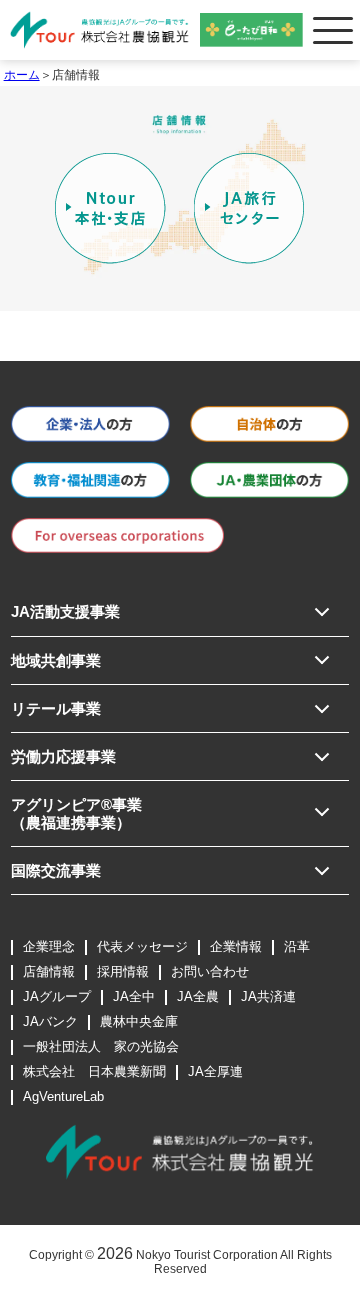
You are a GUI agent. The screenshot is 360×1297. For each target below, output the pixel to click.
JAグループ (57, 996)
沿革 (297, 946)
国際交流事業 (56, 870)
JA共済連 (268, 996)
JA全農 (198, 996)
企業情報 (236, 946)
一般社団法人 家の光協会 (101, 1046)
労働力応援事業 (63, 756)
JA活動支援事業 (65, 611)
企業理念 (49, 946)
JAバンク (50, 1021)
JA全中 (134, 996)
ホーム (22, 75)
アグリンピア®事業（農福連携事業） (76, 813)
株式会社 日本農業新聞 (94, 1071)
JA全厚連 (215, 1071)
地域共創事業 (56, 660)
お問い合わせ (210, 971)
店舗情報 (49, 971)
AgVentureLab (63, 1096)
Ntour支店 (110, 208)
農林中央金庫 (139, 1021)
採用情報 (123, 971)
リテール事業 (56, 708)
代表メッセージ (142, 946)
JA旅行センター (249, 208)
